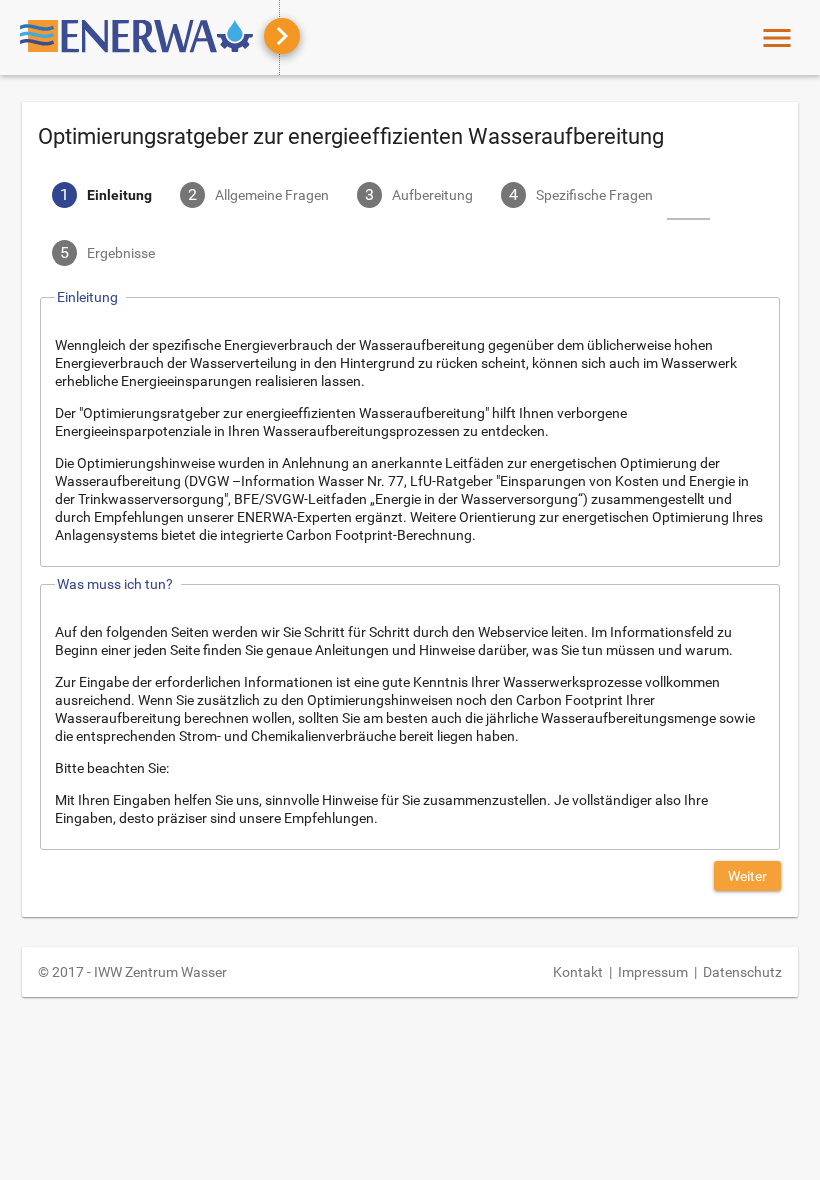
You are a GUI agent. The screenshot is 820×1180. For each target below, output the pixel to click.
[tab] (102, 197)
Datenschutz (742, 972)
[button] (747, 876)
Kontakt (578, 972)
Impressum (653, 972)
